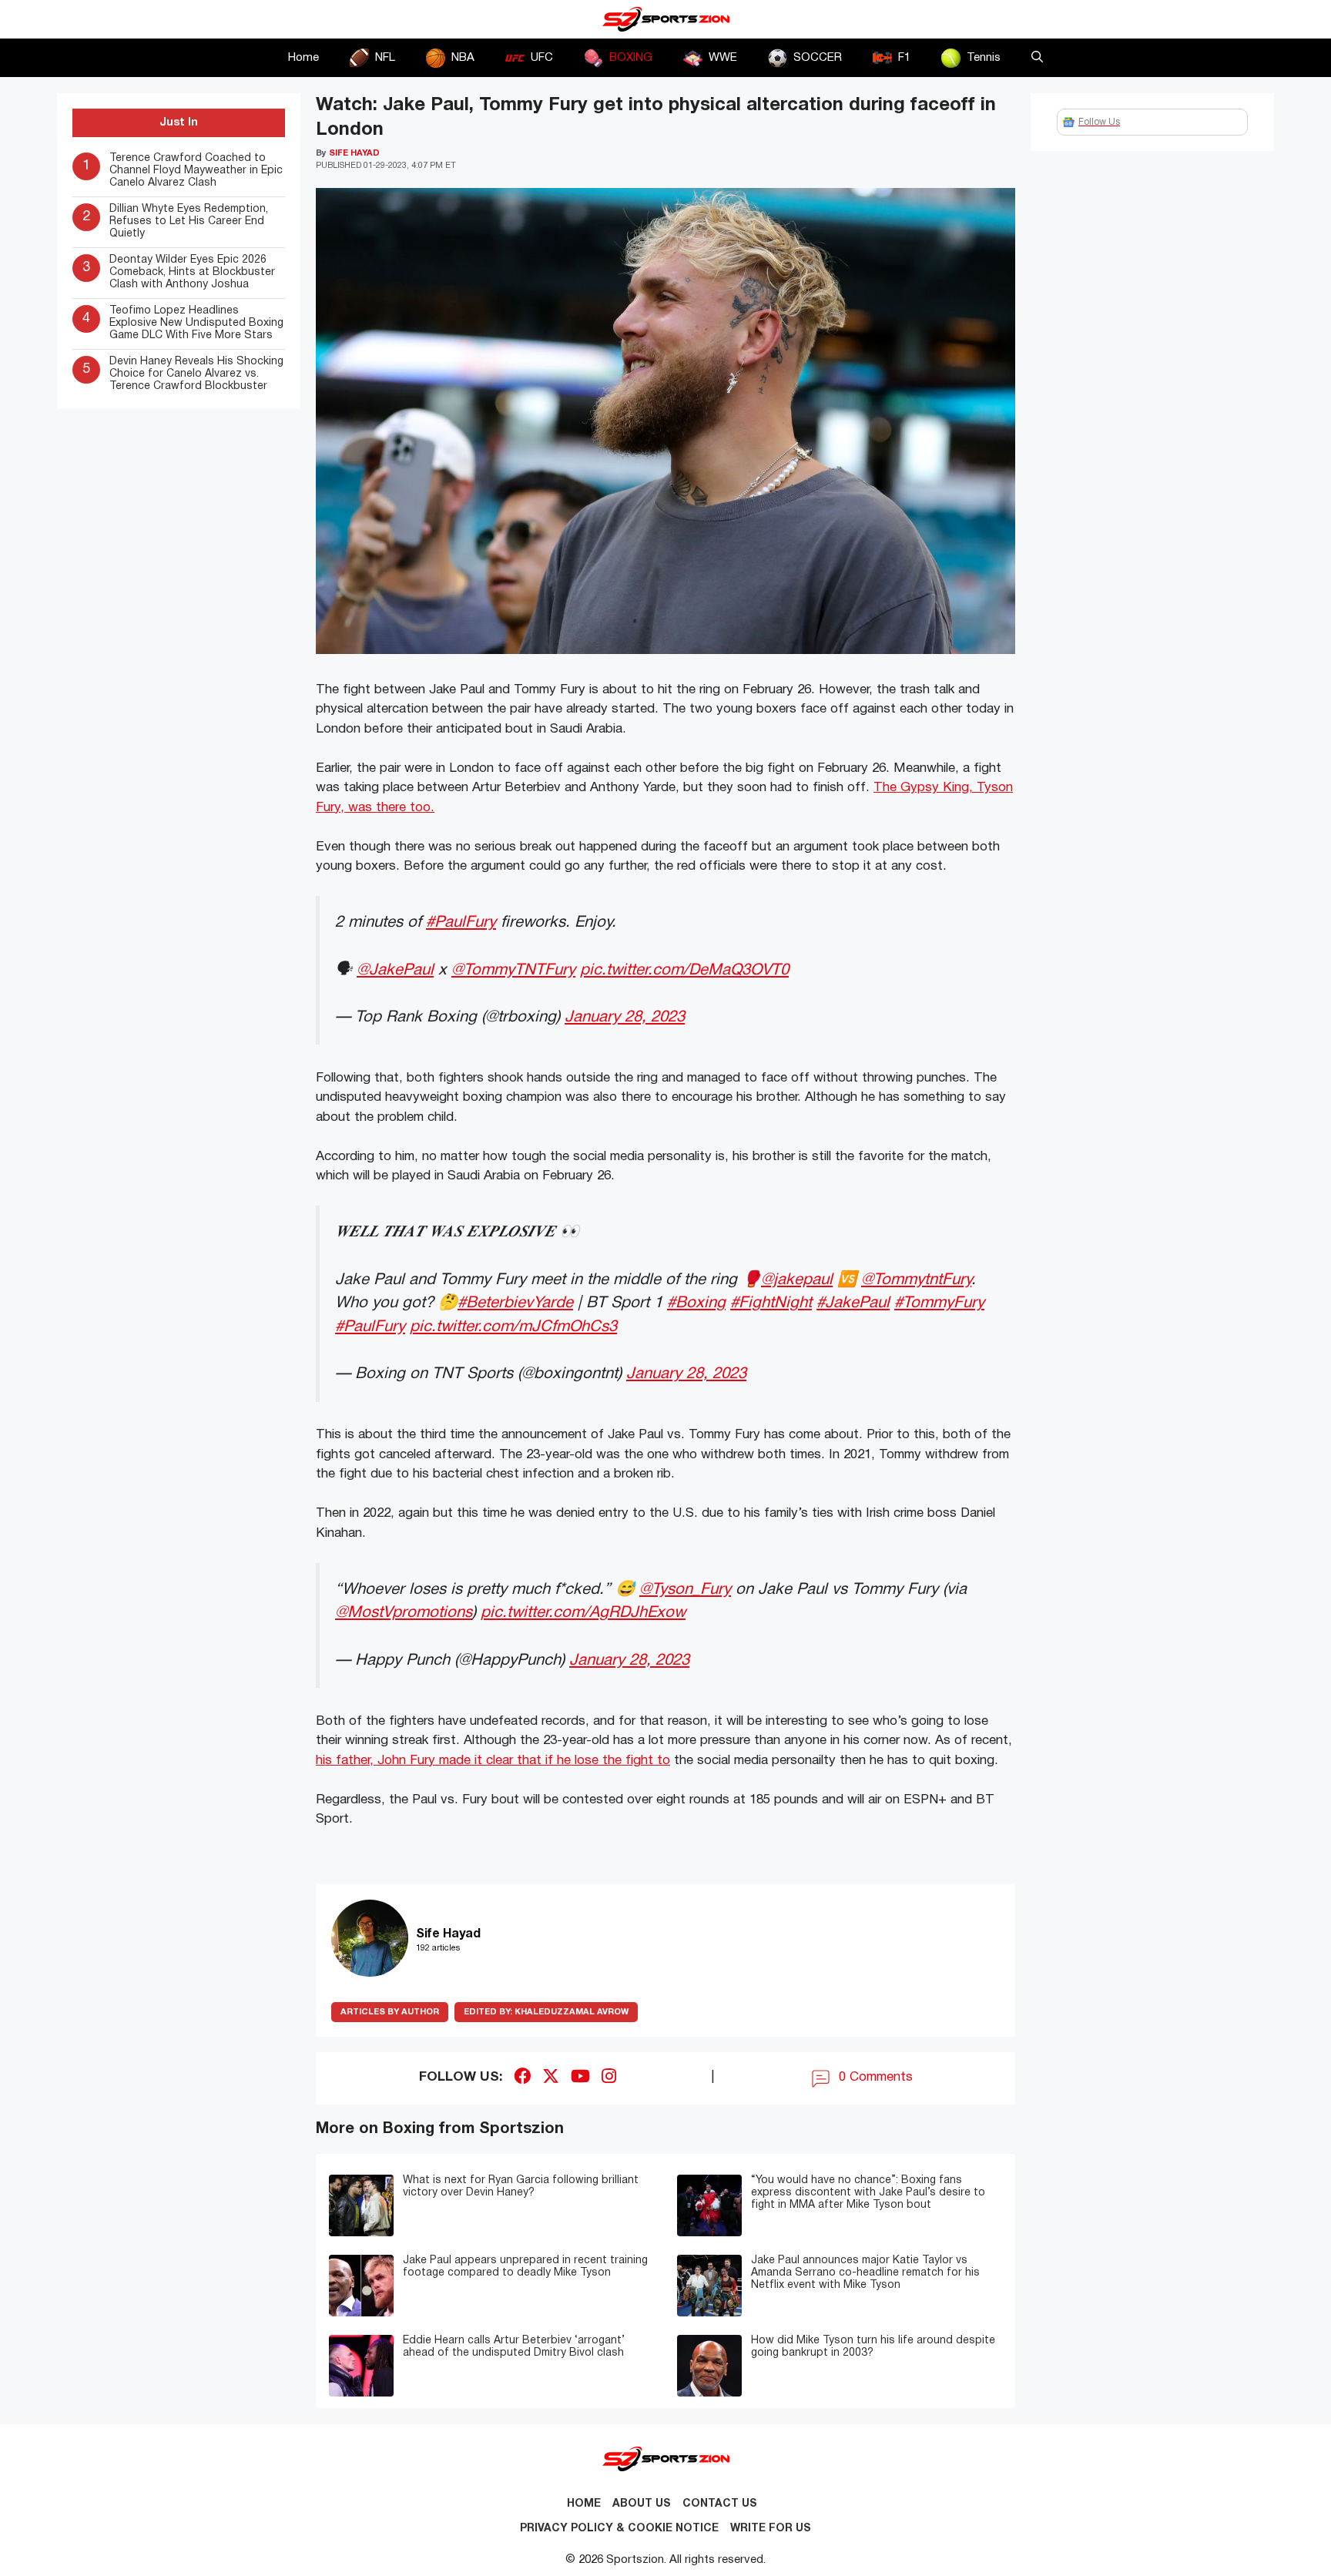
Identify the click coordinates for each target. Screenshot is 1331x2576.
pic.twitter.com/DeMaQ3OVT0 (684, 970)
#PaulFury (461, 922)
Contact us (720, 2504)
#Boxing (696, 1303)
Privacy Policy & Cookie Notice (619, 2529)
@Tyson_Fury (685, 1590)
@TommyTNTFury (513, 970)
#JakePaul (853, 1303)
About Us (642, 2504)
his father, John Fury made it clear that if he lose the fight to (493, 1761)
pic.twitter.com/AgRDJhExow (583, 1613)
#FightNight (771, 1303)
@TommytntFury (916, 1280)
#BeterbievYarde (515, 1303)
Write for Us (771, 2529)
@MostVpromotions (404, 1613)
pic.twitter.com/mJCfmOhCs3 (513, 1327)
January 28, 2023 (625, 1017)
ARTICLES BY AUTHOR (390, 2012)
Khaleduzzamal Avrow (546, 2012)
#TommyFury (939, 1303)
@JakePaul (395, 970)
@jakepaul (797, 1280)
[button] (1037, 58)
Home (303, 58)
